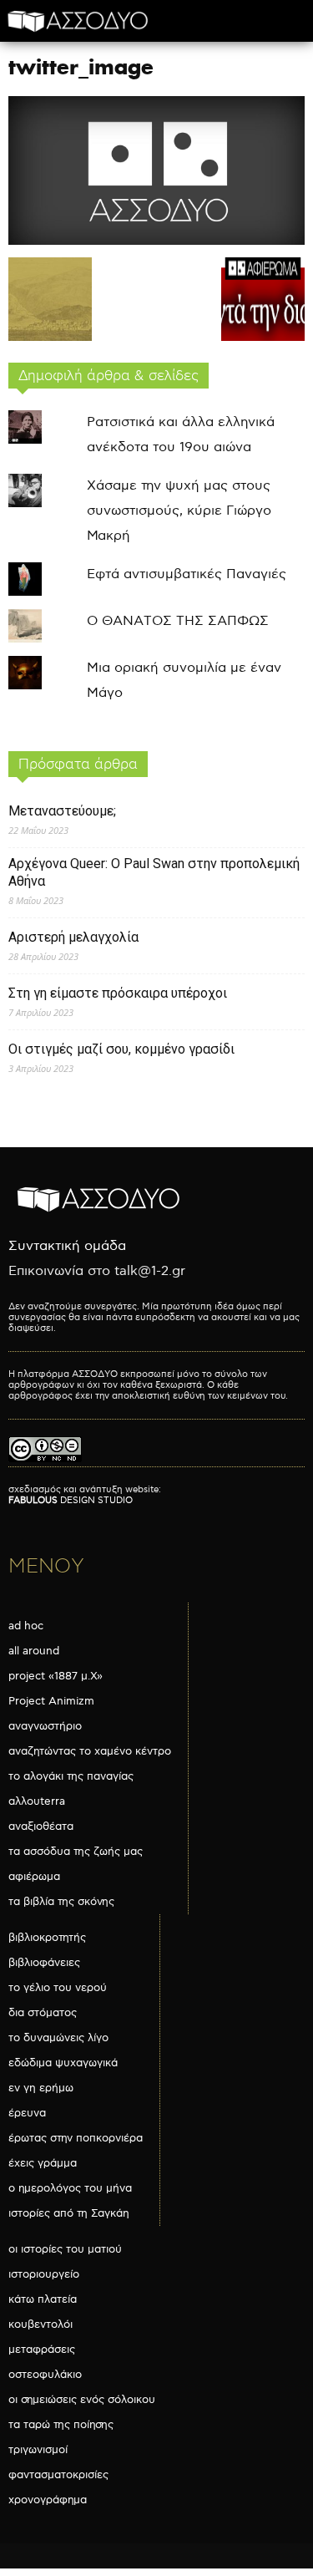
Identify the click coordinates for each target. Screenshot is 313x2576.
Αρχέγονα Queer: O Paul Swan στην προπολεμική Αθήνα (154, 872)
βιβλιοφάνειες (44, 1963)
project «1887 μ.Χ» (56, 1676)
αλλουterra (37, 1801)
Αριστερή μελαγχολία (73, 937)
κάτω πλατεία (43, 2299)
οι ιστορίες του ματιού (65, 2249)
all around (34, 1651)
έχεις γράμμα (43, 2163)
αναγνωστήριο (45, 1726)
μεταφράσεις (42, 2350)
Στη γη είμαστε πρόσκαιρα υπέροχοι (118, 993)
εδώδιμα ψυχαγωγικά (63, 2063)
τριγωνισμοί (38, 2450)
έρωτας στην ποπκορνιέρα (76, 2138)
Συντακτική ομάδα (67, 1246)
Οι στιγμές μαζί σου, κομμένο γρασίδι (121, 1049)
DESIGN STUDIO (71, 1500)
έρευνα (27, 2113)
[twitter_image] (156, 241)
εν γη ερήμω (41, 2088)
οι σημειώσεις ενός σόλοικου (82, 2400)
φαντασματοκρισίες (58, 2475)
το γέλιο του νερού (58, 1988)
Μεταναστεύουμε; (62, 811)
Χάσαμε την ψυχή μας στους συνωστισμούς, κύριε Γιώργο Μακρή (179, 511)
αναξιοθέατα (41, 1827)
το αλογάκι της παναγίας (71, 1776)
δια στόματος (43, 2013)
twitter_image (81, 67)
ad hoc (26, 1626)
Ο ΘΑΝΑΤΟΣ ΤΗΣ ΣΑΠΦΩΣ (178, 621)
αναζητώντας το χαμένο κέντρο (90, 1751)
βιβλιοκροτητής (47, 1938)
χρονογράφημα (48, 2500)
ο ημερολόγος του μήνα (70, 2188)
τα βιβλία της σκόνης (61, 1902)
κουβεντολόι (40, 2324)
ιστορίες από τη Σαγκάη (69, 2213)
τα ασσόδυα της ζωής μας (76, 1852)
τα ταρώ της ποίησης (61, 2425)
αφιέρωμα (34, 1877)
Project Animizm (51, 1701)
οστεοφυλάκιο (45, 2375)
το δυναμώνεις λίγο (58, 2038)
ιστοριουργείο (44, 2274)
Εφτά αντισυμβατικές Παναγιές (187, 574)
